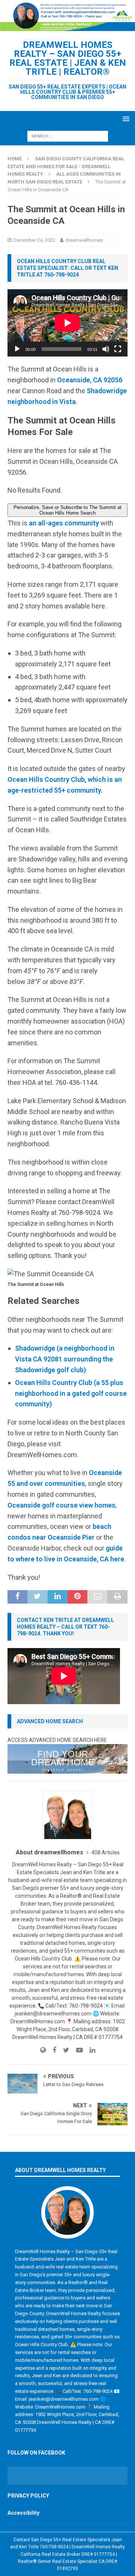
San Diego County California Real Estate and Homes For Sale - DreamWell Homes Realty (66, 166)
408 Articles (106, 1852)
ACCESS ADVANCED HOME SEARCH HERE (57, 1740)
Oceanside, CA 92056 (90, 380)
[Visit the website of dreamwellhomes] (43, 2050)
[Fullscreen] (118, 349)
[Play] (17, 349)
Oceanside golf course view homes (61, 1505)
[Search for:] (68, 136)
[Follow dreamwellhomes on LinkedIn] (90, 2050)
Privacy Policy (28, 2496)
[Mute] (106, 349)
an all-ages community (64, 523)
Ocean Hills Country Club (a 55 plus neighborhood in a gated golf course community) (71, 1393)
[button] (125, 119)
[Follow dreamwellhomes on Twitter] (63, 2050)
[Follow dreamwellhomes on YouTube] (77, 2050)
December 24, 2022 (34, 240)
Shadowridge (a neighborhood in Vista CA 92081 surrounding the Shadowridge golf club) (65, 1359)
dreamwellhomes (84, 240)
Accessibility (23, 2513)
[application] (67, 323)
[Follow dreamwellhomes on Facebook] (52, 2050)
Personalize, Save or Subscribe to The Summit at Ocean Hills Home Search (67, 510)
